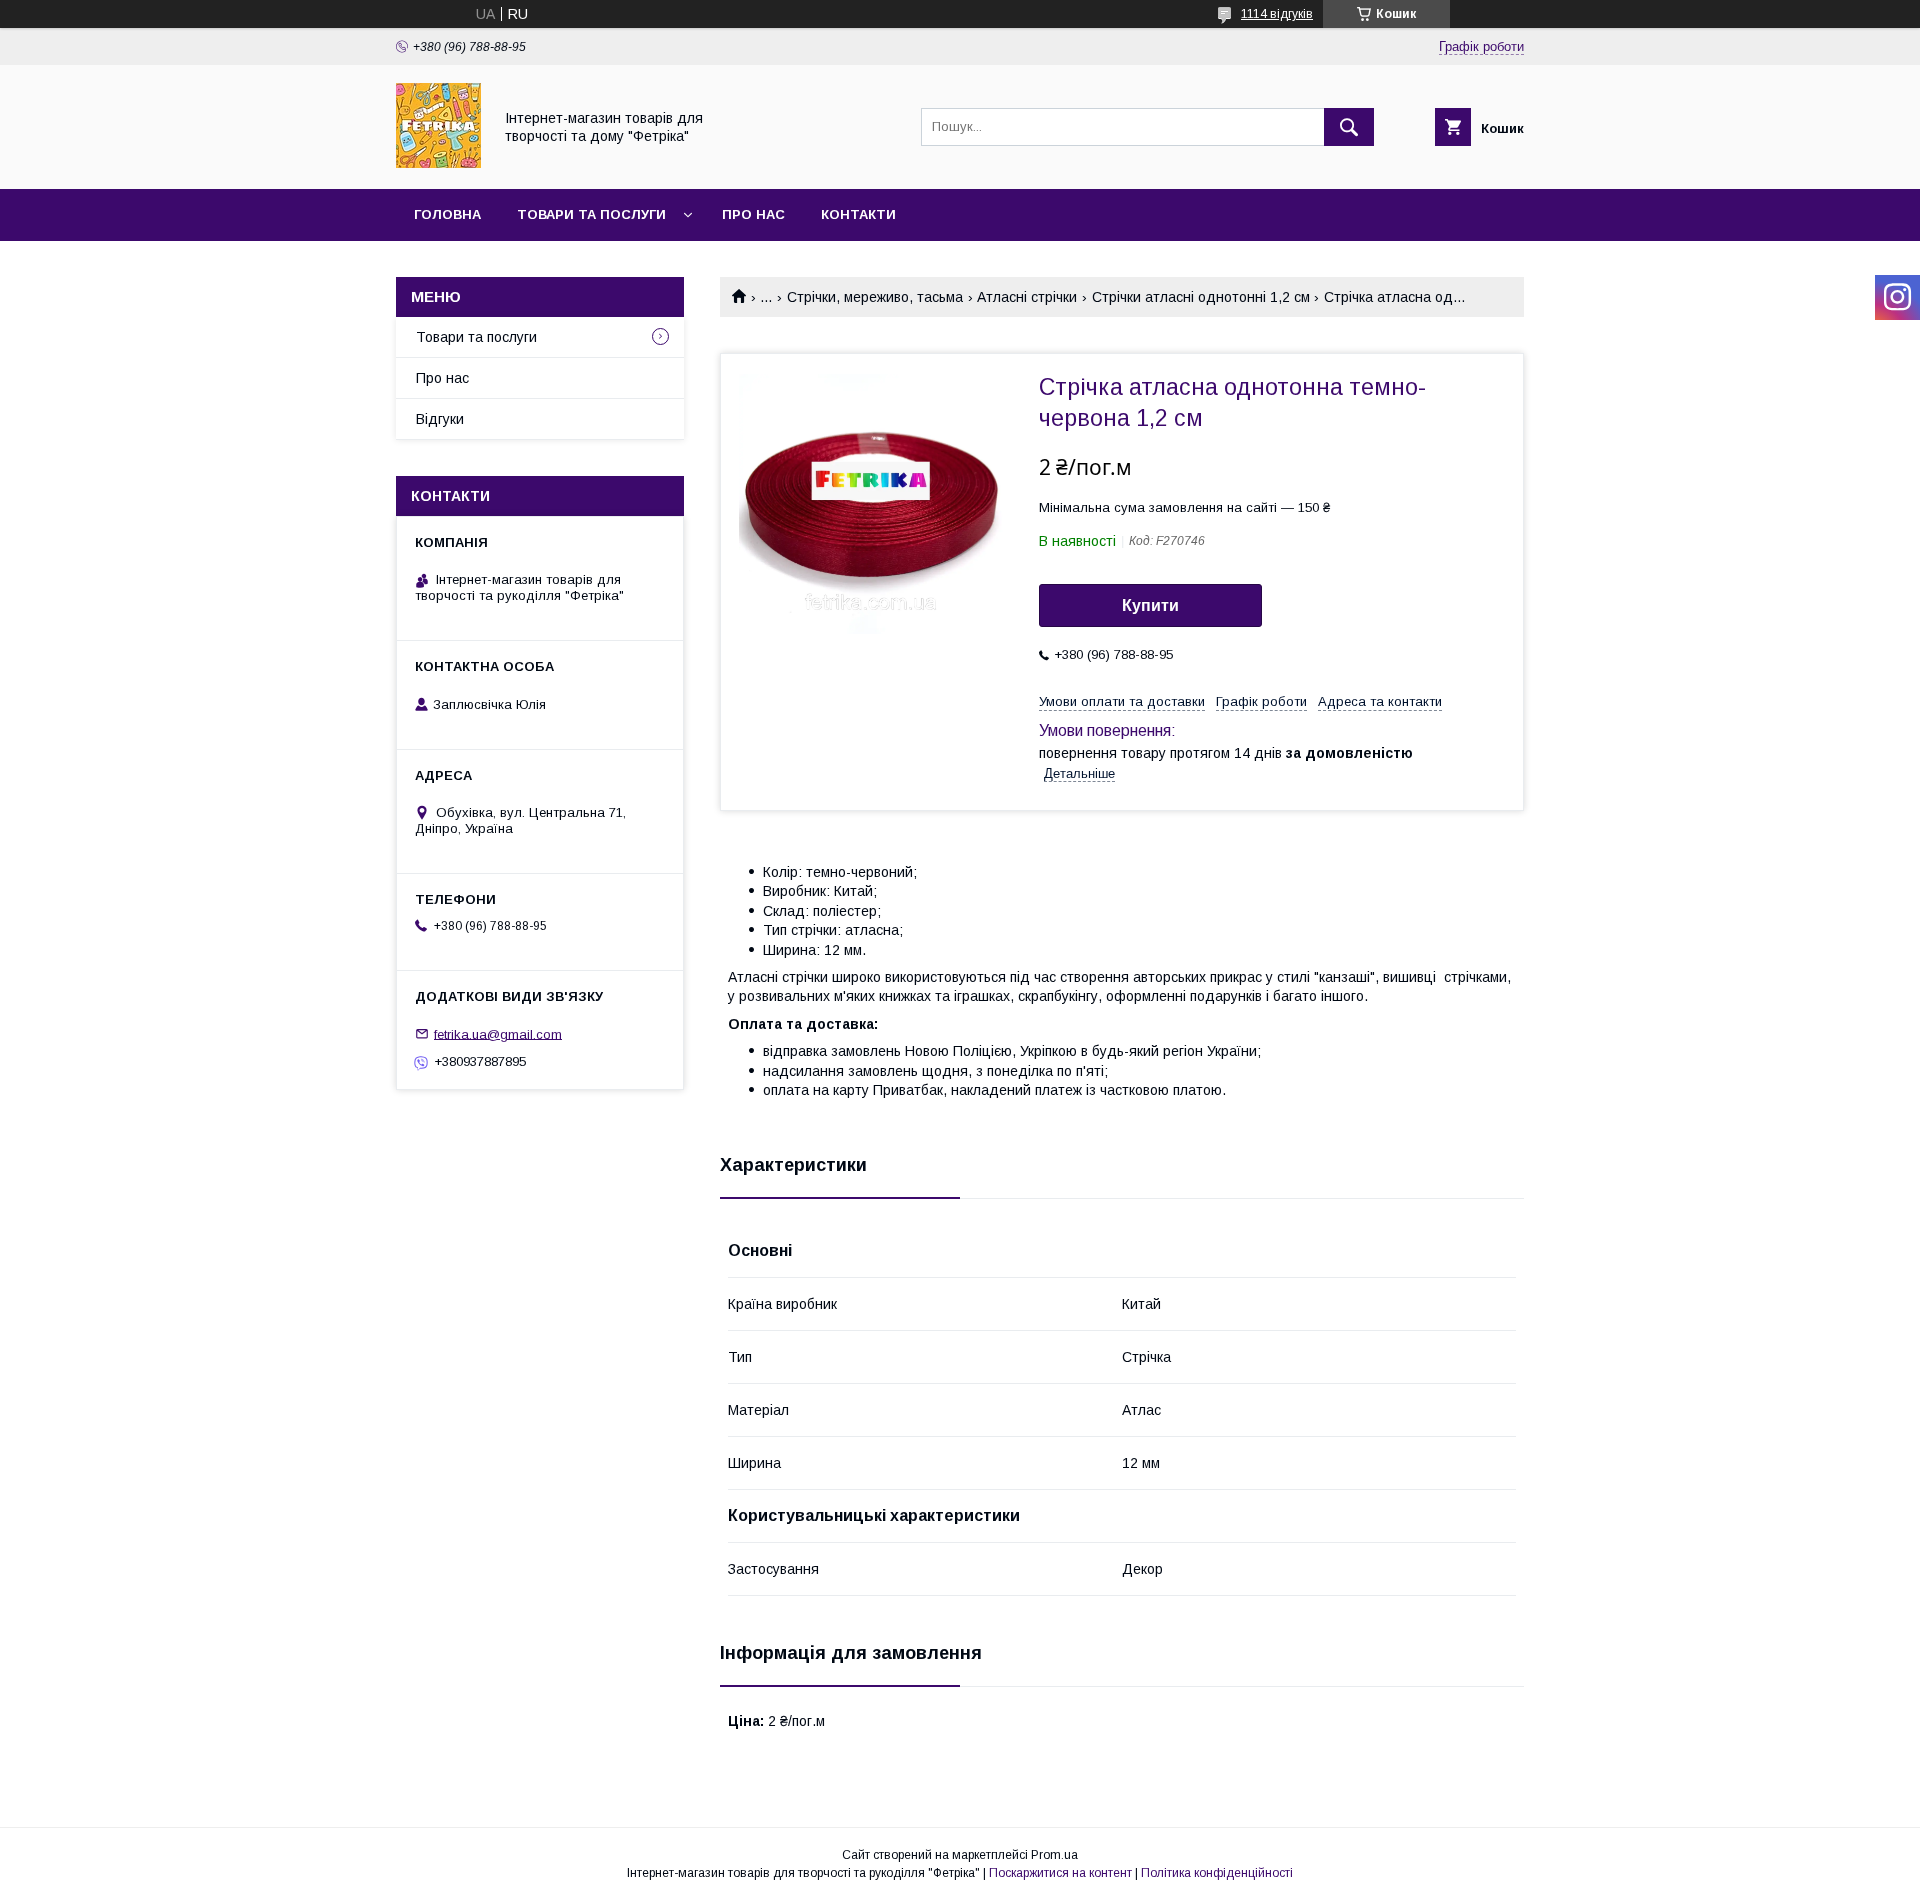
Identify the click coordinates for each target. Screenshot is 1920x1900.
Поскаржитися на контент (1060, 1873)
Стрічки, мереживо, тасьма (875, 297)
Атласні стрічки (1027, 297)
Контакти (858, 214)
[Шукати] (1349, 127)
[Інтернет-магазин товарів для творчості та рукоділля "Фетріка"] (438, 163)
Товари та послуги (591, 214)
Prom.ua (1054, 1855)
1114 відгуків (1277, 14)
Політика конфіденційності (1217, 1873)
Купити (1150, 605)
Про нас (753, 214)
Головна (447, 214)
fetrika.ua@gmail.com (498, 1033)
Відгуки (440, 419)
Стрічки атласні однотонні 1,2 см (1201, 297)
